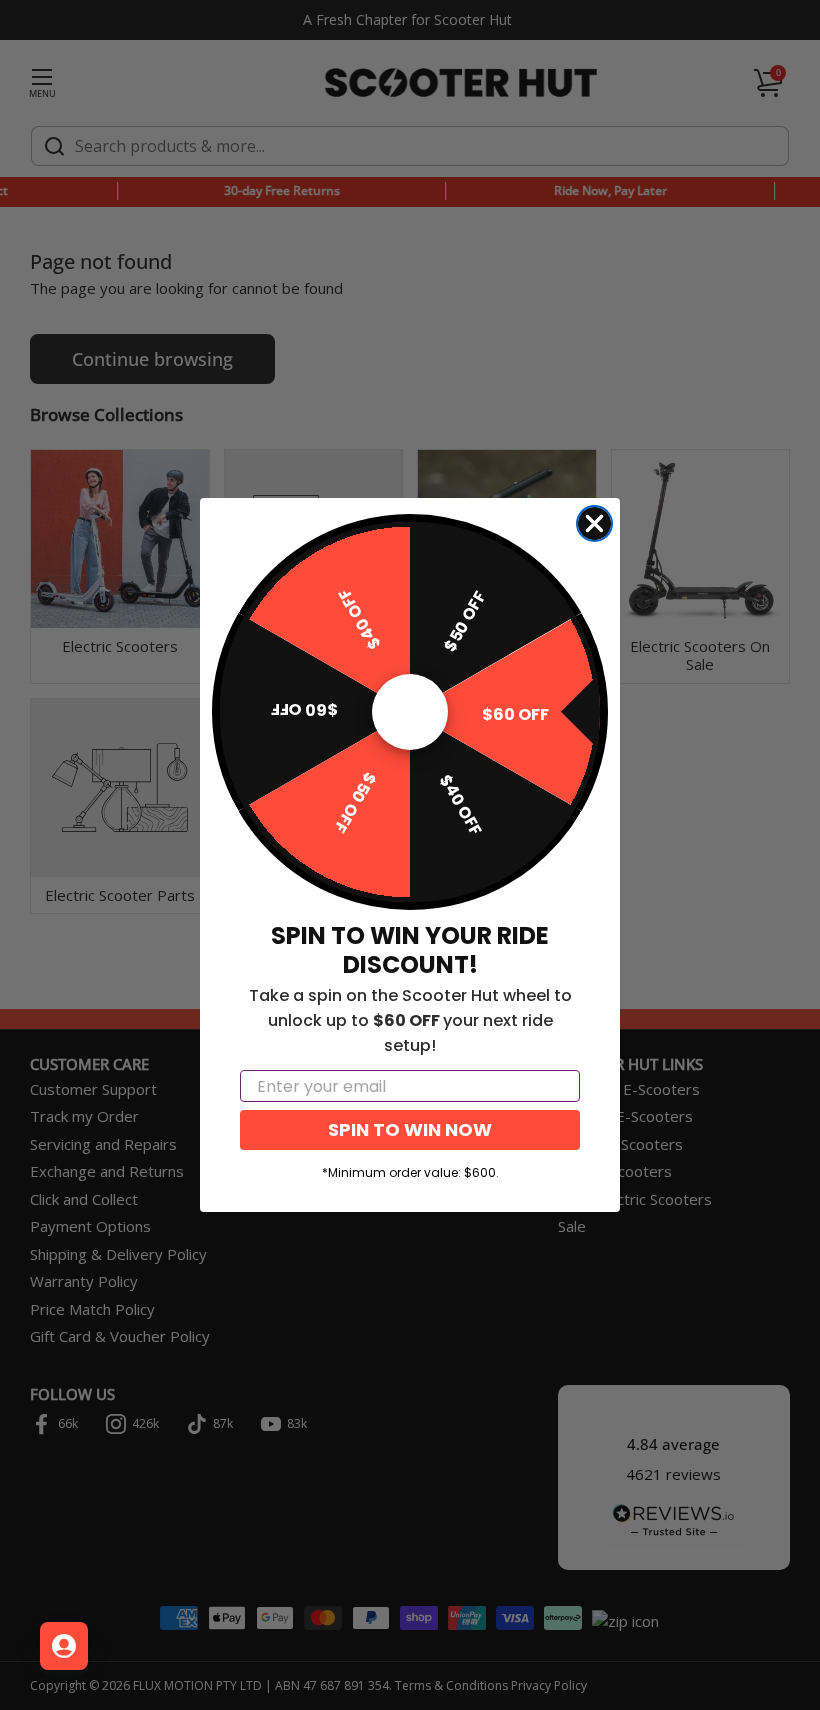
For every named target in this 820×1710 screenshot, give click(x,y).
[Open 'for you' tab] (64, 1646)
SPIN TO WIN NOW (410, 1129)
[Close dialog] (594, 523)
